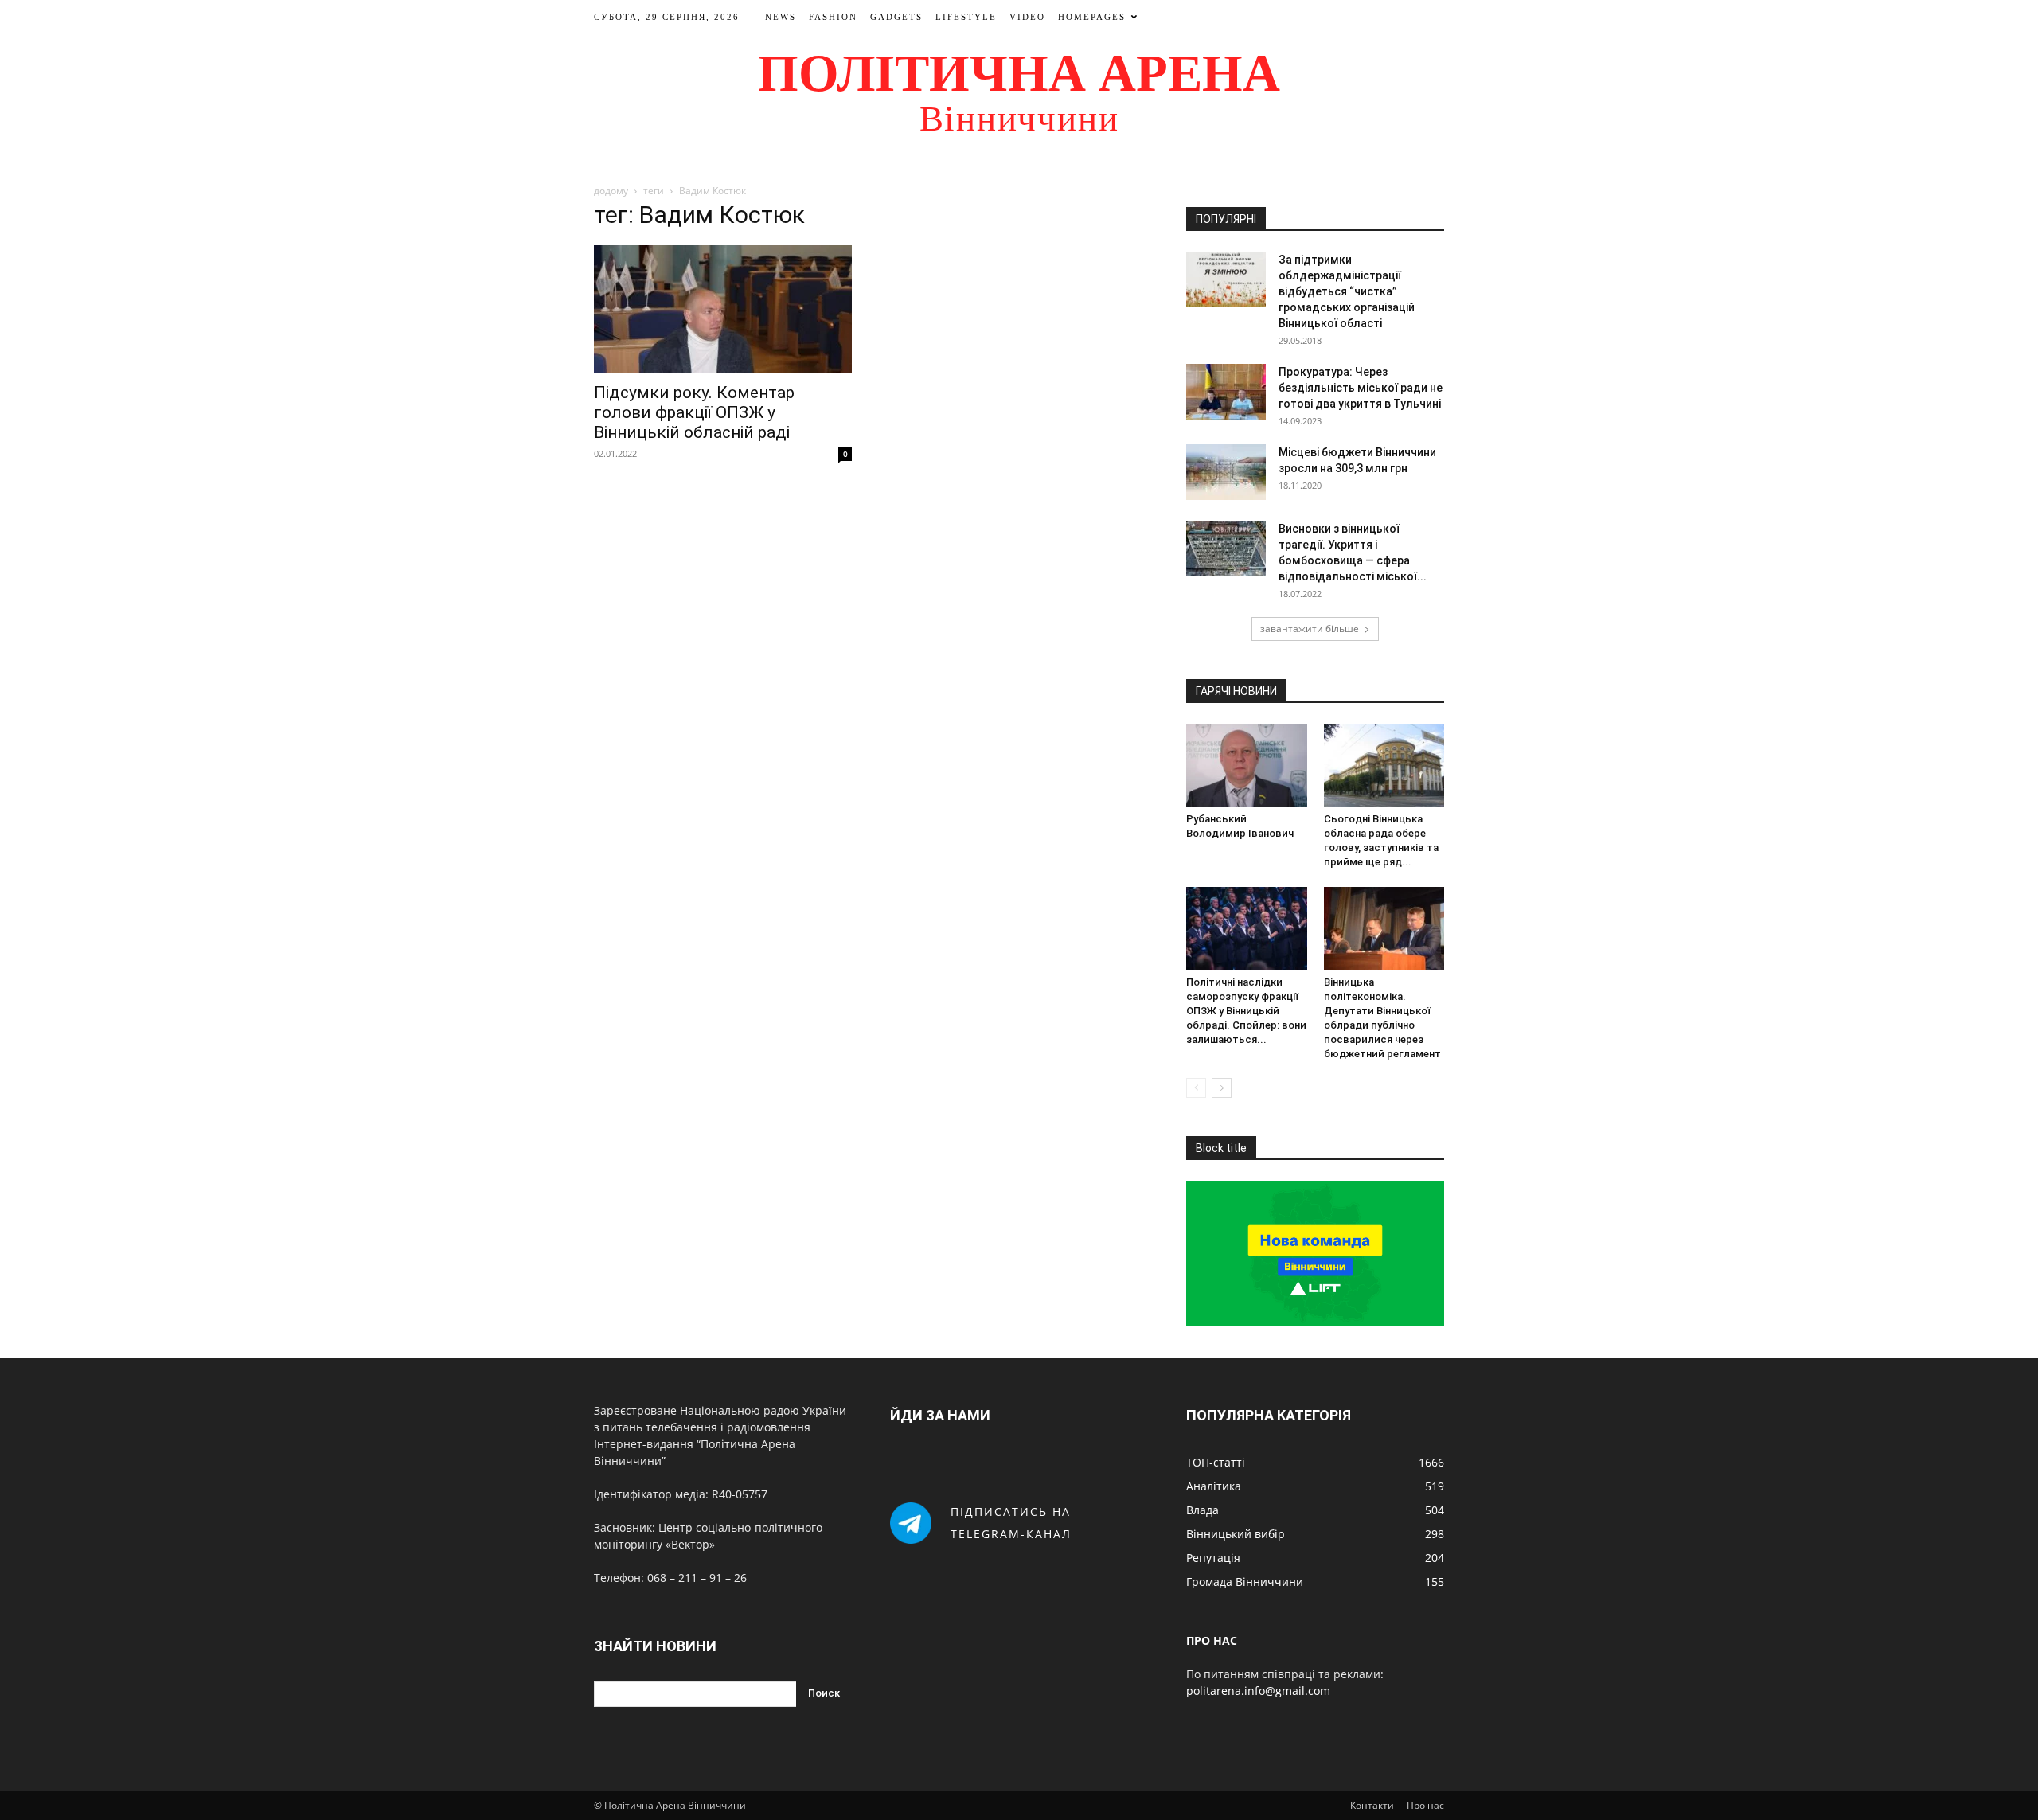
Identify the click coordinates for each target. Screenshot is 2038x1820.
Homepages (1092, 17)
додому (611, 191)
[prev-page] (1196, 1088)
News (781, 17)
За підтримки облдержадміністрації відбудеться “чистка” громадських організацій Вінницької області (1347, 291)
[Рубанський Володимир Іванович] (1247, 765)
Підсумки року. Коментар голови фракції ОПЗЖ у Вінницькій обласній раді (694, 412)
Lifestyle (966, 17)
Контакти (1372, 1805)
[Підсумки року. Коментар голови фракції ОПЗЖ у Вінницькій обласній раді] (723, 309)
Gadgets (896, 17)
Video (1027, 17)
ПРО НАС (1212, 1640)
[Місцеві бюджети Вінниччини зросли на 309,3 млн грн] (1226, 472)
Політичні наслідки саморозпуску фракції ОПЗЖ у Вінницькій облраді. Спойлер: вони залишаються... (1246, 1011)
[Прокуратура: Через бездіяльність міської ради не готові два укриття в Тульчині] (1226, 392)
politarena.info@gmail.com (1258, 1691)
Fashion (833, 17)
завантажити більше (1310, 629)
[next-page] (1222, 1088)
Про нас (1425, 1805)
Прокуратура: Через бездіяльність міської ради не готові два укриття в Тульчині (1361, 388)
